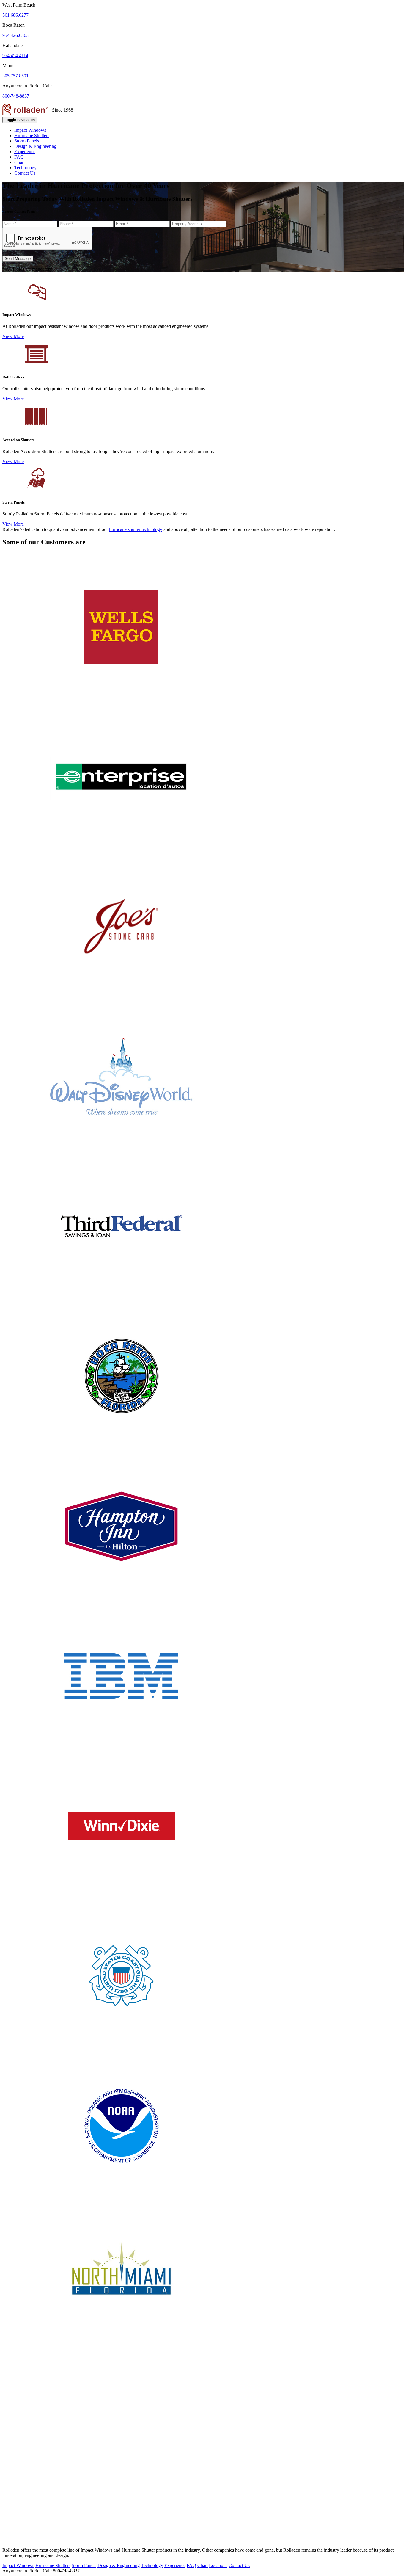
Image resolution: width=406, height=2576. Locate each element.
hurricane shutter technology (136, 529)
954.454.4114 (15, 55)
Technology (25, 168)
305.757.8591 (15, 76)
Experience (25, 152)
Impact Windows (30, 130)
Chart (19, 162)
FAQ (19, 157)
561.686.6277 (15, 15)
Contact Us (25, 173)
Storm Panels (27, 141)
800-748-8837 (16, 96)
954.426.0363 (15, 35)
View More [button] (13, 336)
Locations (218, 2565)
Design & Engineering (35, 146)
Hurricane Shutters (32, 135)
